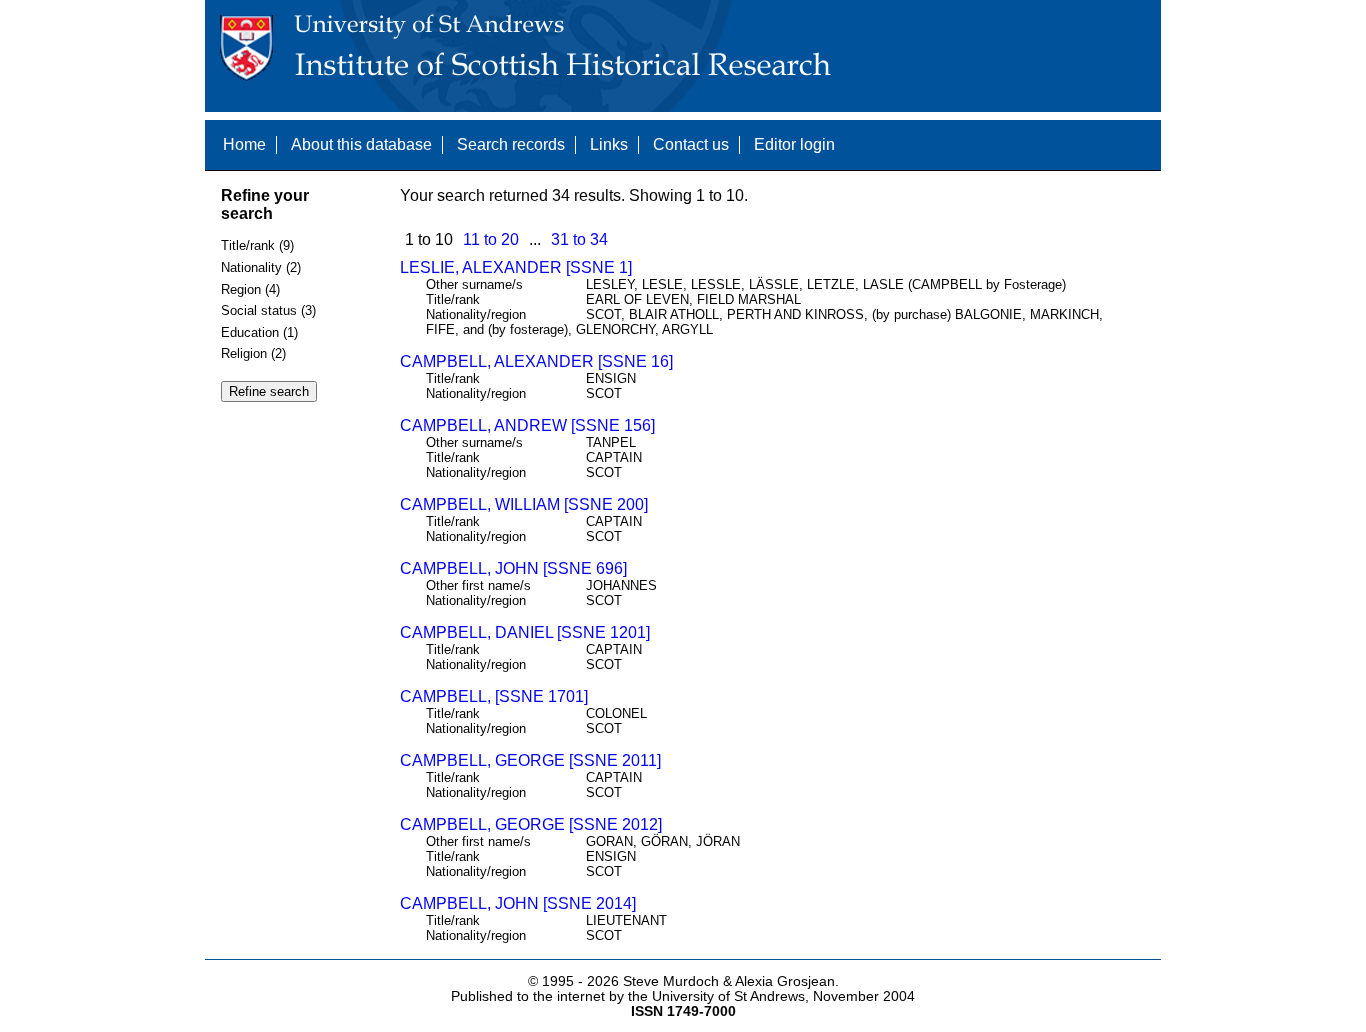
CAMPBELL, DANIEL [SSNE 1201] (525, 632)
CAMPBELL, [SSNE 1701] (494, 696)
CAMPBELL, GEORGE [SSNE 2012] (531, 824)
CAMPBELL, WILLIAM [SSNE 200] (524, 504)
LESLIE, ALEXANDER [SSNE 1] (516, 267)
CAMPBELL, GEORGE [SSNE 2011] (530, 760)
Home (244, 144)
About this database (361, 144)
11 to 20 (491, 239)
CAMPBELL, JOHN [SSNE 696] (513, 568)
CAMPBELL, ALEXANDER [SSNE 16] (536, 361)
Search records (511, 144)
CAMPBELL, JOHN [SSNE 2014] (518, 903)
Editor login (794, 144)
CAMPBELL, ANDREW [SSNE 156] (527, 425)
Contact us (691, 144)
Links (609, 144)
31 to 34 (579, 239)
